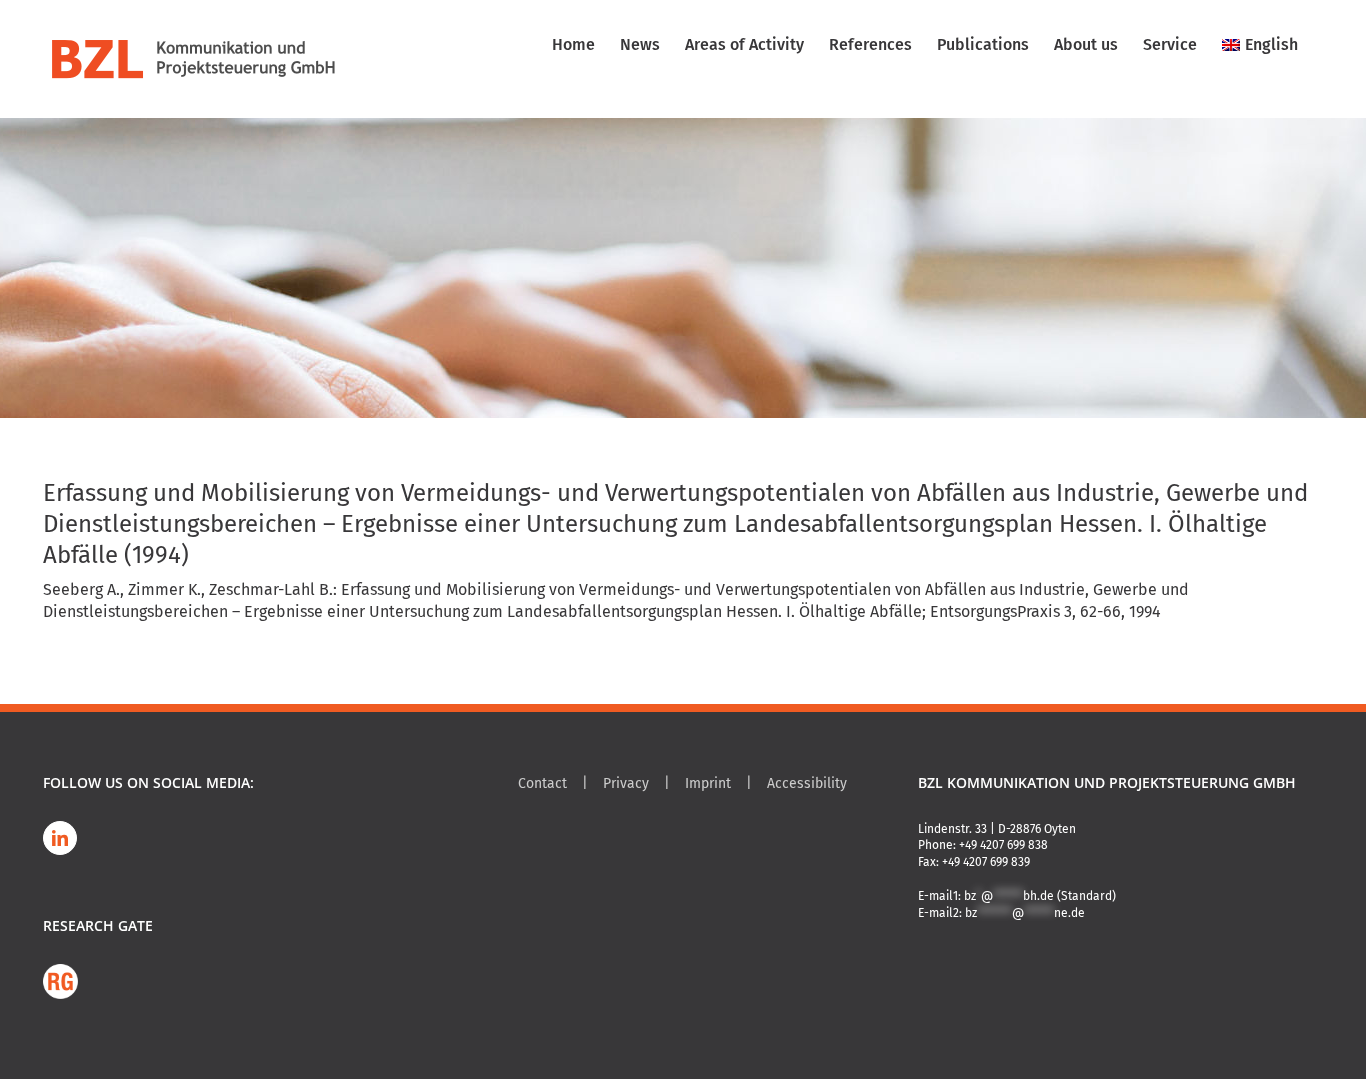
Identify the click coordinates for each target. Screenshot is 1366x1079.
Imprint (708, 783)
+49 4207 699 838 (1003, 845)
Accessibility (807, 783)
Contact (542, 783)
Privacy (626, 783)
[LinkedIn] (60, 838)
